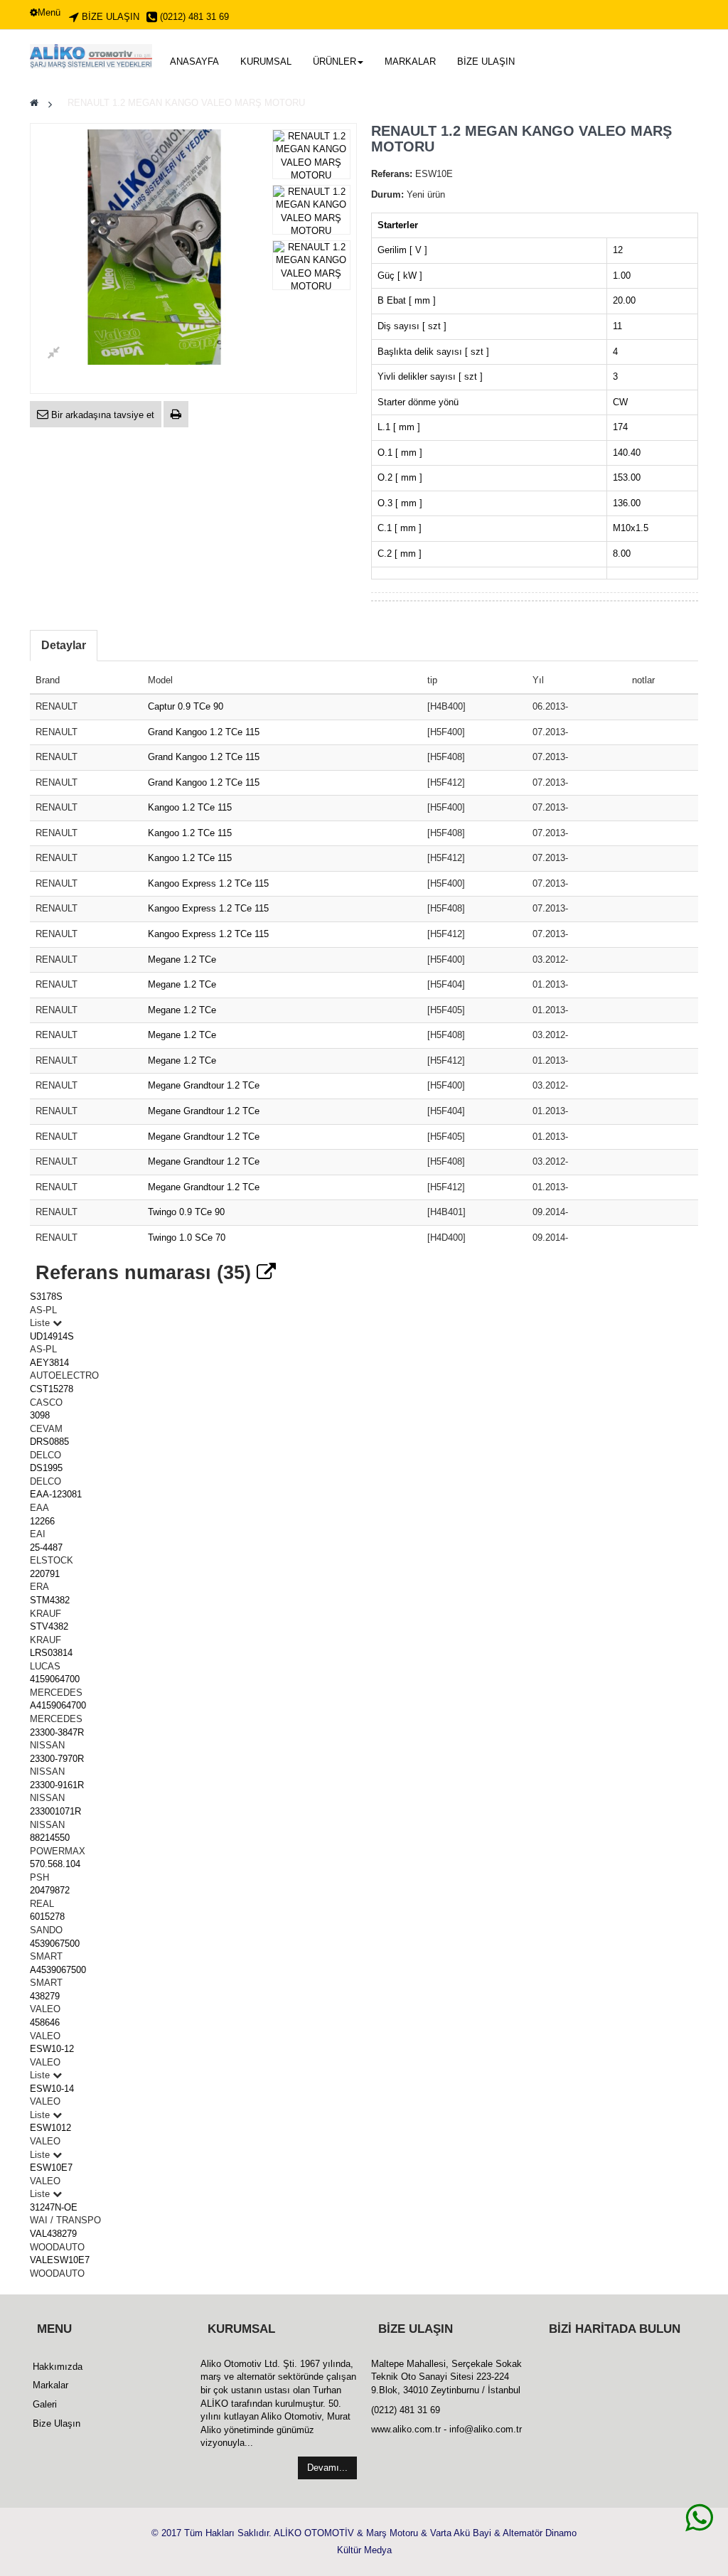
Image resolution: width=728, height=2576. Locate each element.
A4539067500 (58, 1970)
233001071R (55, 1811)
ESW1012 (50, 2128)
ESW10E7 (51, 2168)
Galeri (45, 2404)
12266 (42, 1521)
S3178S (46, 1297)
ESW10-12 (52, 2049)
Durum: (387, 194)
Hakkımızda (58, 2367)
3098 (40, 1415)
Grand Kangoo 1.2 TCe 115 (204, 732)
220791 (45, 1574)
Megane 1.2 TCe (182, 960)
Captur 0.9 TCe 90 (186, 706)
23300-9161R (57, 1785)
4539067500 (55, 1944)
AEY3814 (49, 1363)
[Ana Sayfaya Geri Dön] (34, 103)
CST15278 (52, 1389)
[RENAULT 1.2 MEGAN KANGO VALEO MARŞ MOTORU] (312, 156)
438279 (45, 1996)
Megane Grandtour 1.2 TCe (204, 1085)
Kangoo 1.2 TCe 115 (190, 807)
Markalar (50, 2385)
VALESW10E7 (60, 2260)
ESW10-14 (52, 2089)
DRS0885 (49, 1442)
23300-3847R (57, 1732)
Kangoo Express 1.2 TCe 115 (208, 883)
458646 (45, 2022)
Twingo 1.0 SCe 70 (187, 1238)
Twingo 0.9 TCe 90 (186, 1212)
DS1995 (46, 1468)
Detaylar (64, 645)
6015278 (47, 1917)
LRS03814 (51, 1653)
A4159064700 (58, 1705)
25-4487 (46, 1548)
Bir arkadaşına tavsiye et (101, 415)
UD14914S (52, 1336)
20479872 (50, 1890)
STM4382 (50, 1600)
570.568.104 (55, 1864)
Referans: (392, 174)
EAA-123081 (56, 1494)
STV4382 (49, 1626)
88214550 (50, 1838)
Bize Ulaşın (57, 2423)
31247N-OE (54, 2207)
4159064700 (55, 1679)
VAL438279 (53, 2234)
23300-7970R (57, 1759)
